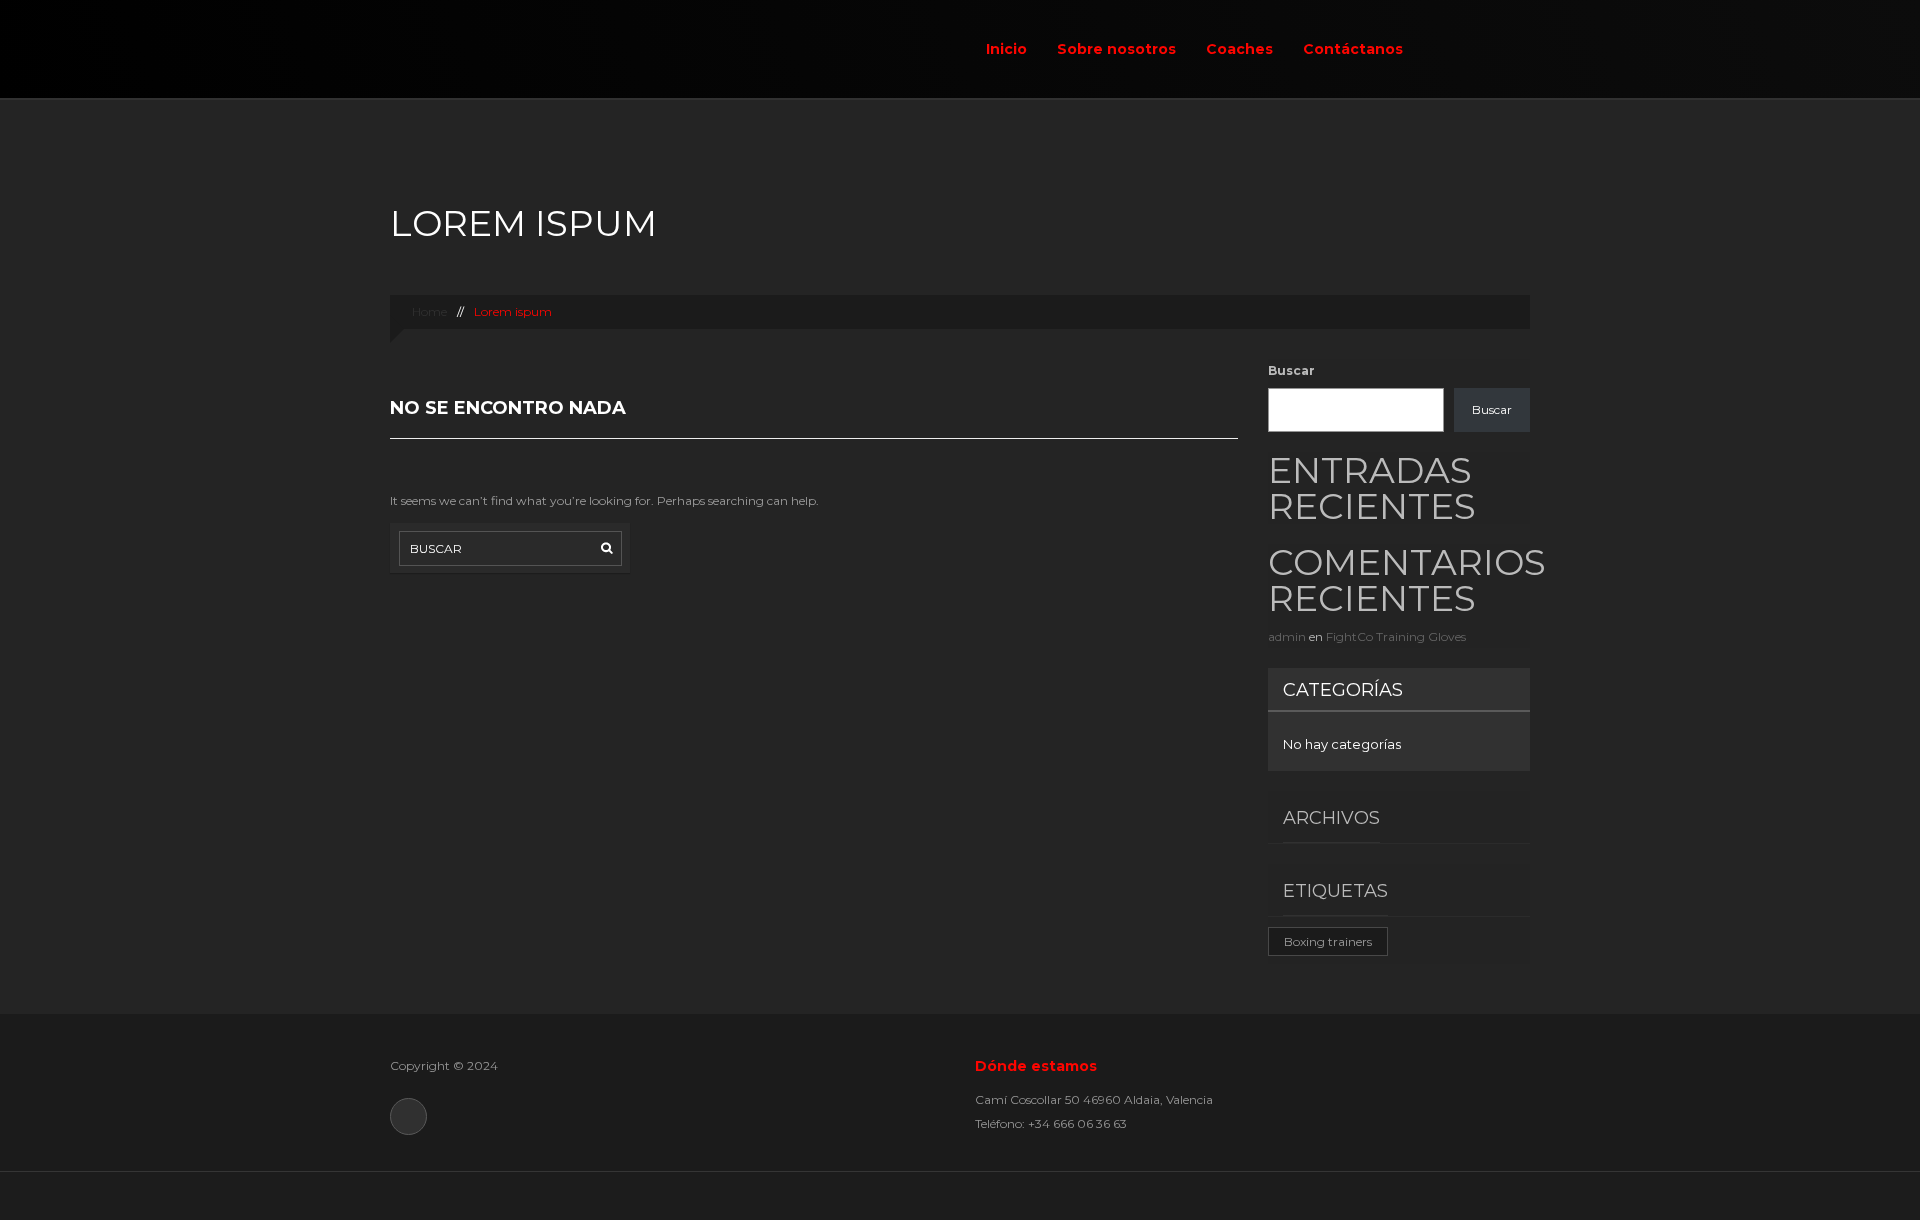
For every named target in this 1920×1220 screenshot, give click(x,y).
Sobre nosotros (1116, 49)
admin (1287, 636)
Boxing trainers (1328, 941)
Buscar (1291, 370)
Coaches (1239, 49)
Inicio (1006, 49)
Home (428, 311)
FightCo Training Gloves (1396, 636)
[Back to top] (960, 1195)
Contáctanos (1353, 49)
